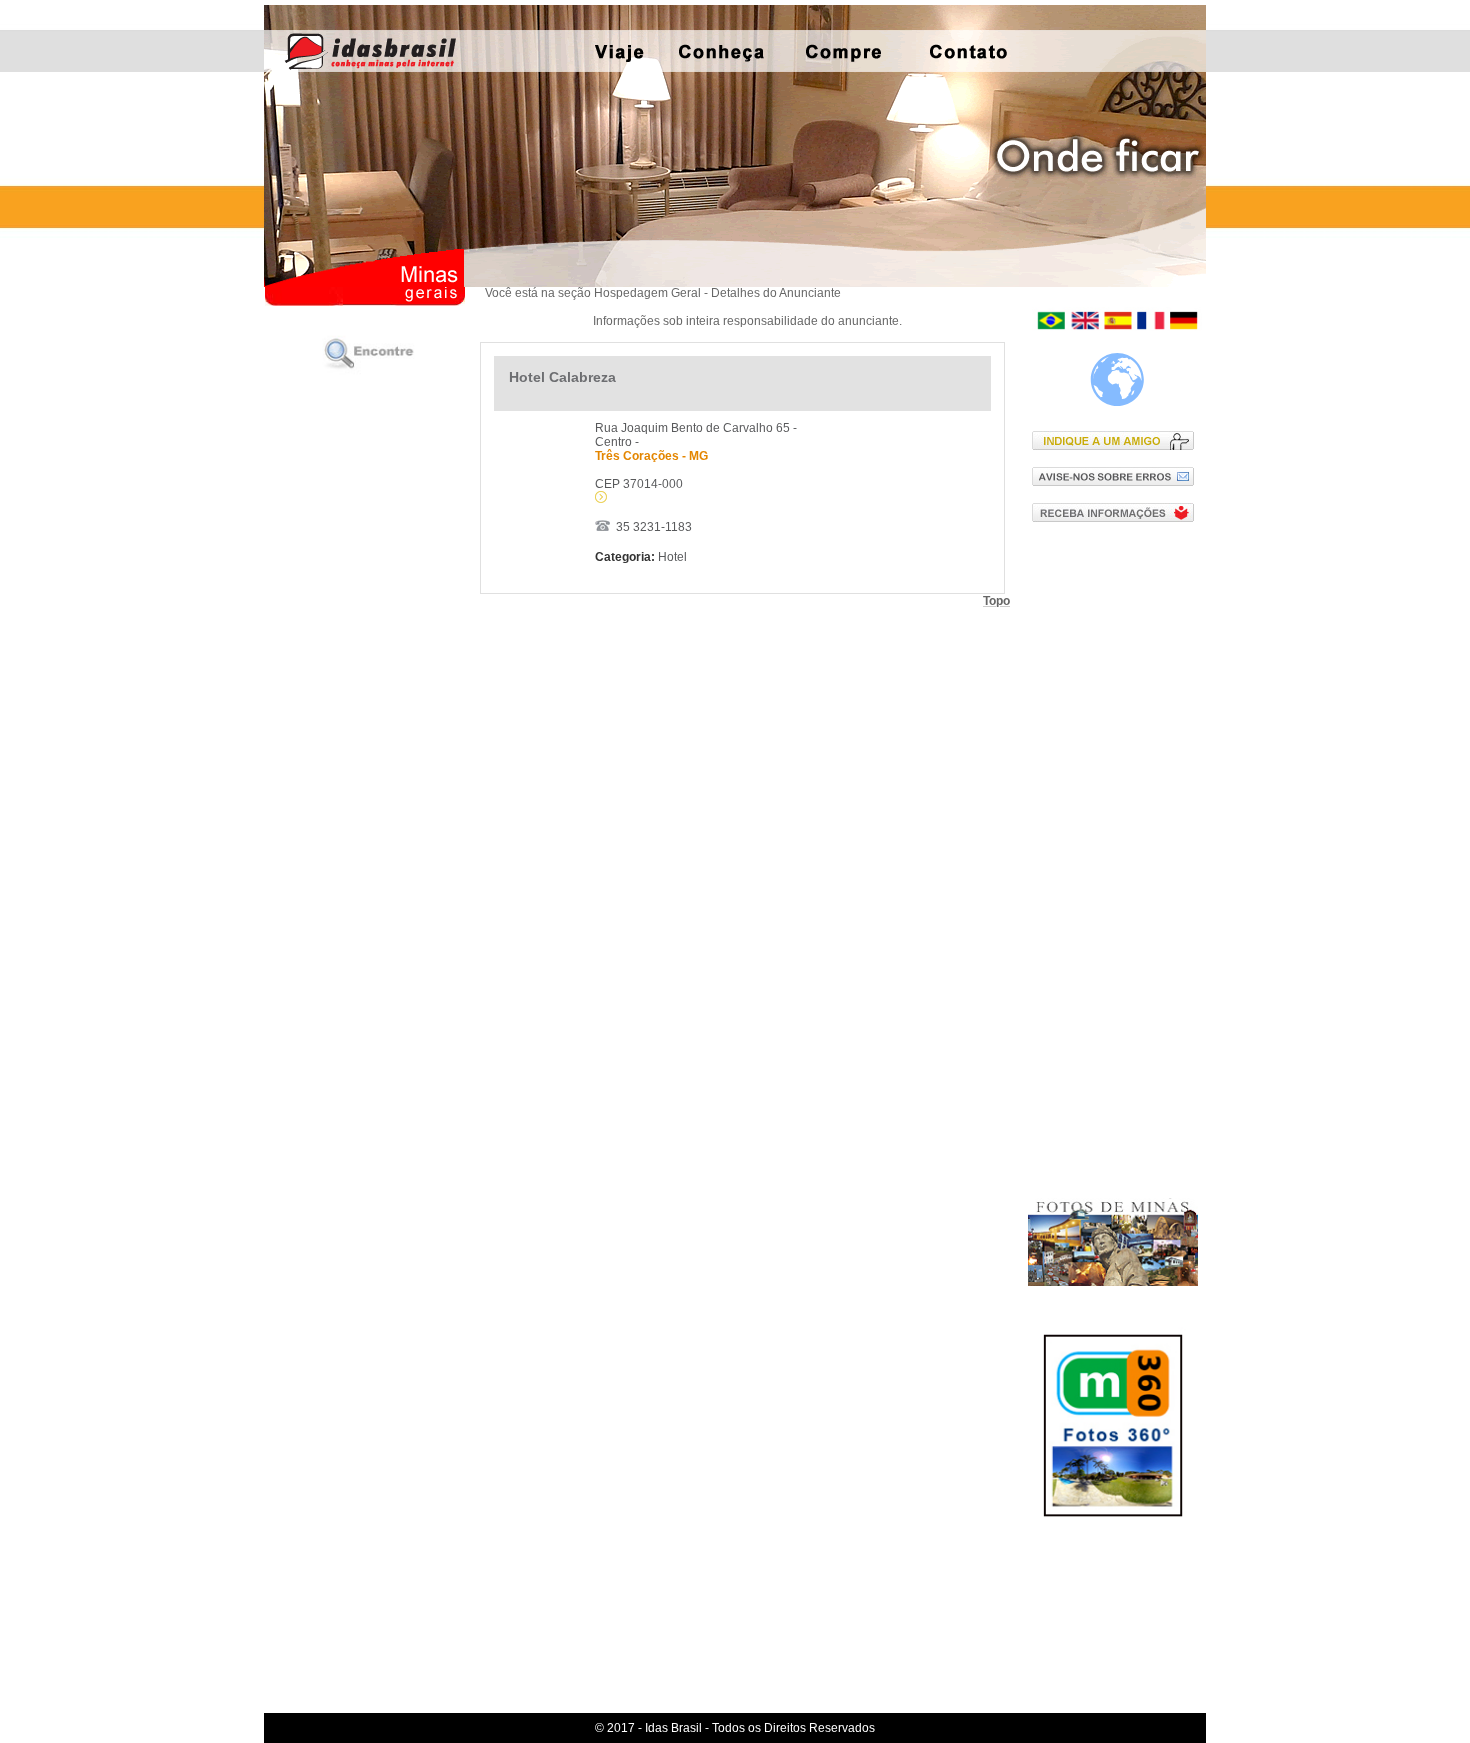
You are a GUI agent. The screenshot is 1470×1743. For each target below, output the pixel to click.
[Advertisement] (1117, 859)
